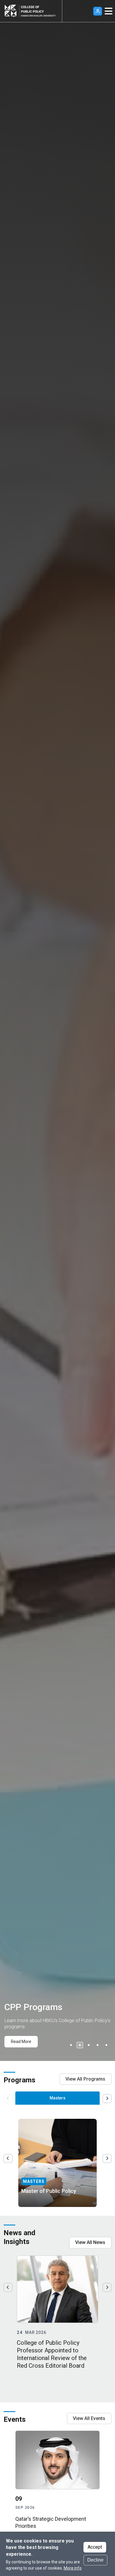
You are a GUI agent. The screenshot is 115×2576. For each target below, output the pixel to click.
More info (73, 2568)
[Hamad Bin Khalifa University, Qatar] (12, 11)
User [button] (98, 11)
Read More (21, 2042)
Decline (95, 2560)
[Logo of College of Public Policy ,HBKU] (38, 11)
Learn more (42, 2195)
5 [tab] (106, 2045)
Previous (8, 2158)
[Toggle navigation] (109, 11)
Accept (95, 2547)
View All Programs (85, 2079)
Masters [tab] (57, 2098)
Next (107, 2099)
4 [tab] (98, 2045)
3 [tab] (89, 2045)
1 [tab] (71, 2045)
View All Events (89, 2418)
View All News (90, 2242)
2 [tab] (80, 2045)
